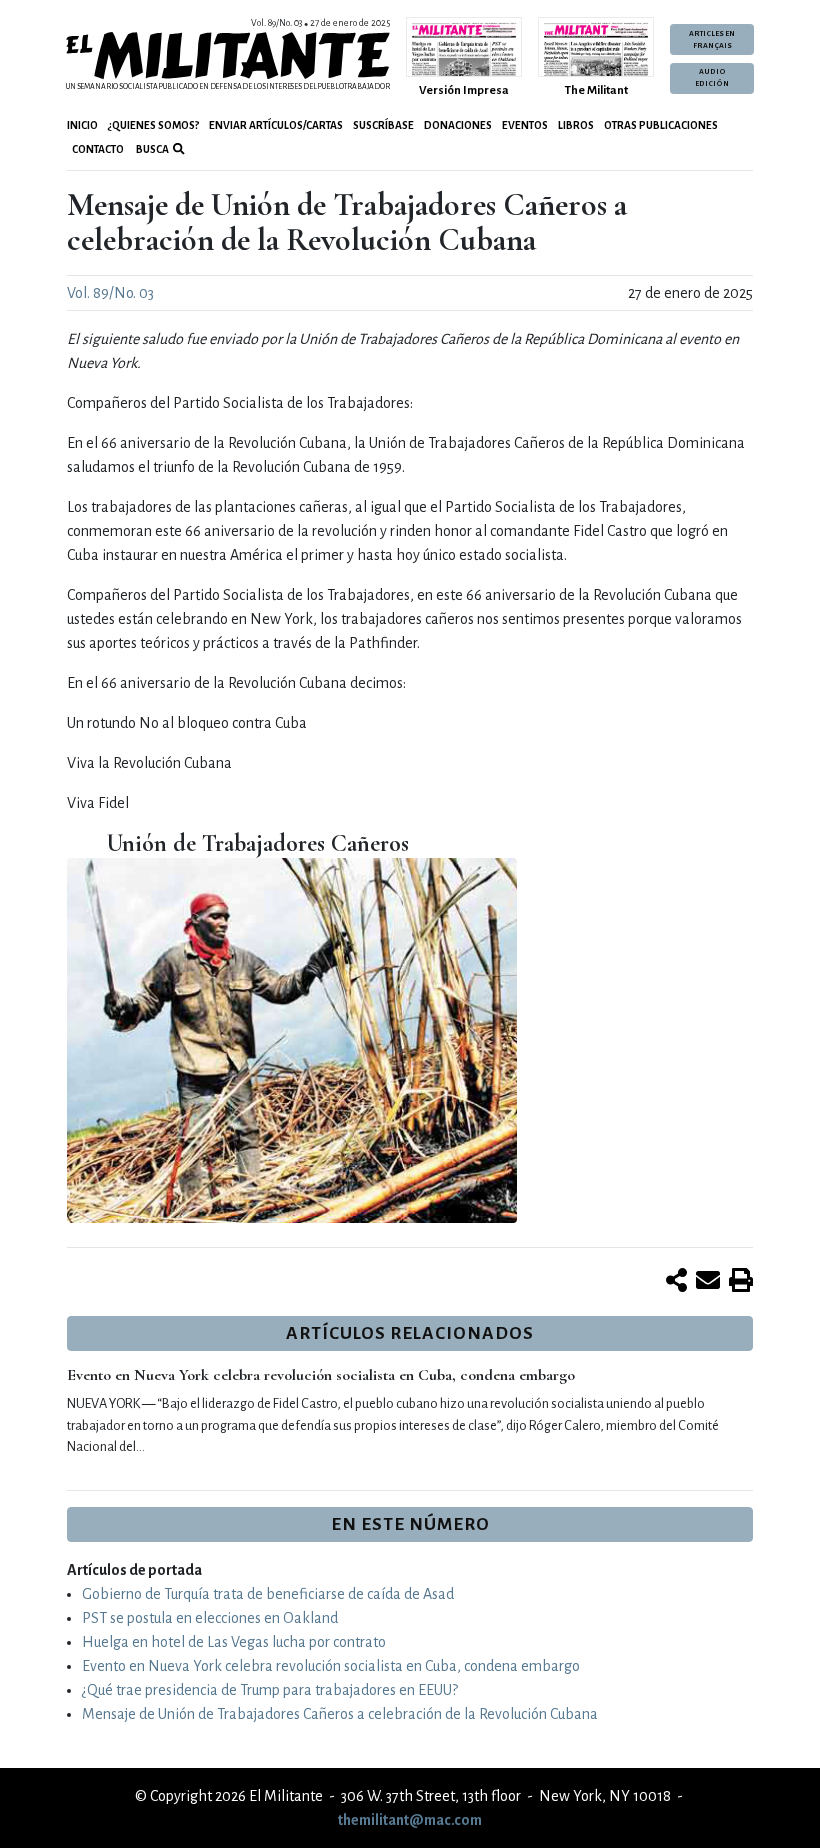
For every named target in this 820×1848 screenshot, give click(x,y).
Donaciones (458, 125)
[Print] (741, 1282)
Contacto (98, 149)
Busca (151, 149)
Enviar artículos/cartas (276, 125)
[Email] (708, 1282)
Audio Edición (712, 78)
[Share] (676, 1282)
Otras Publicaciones (661, 125)
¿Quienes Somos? (153, 125)
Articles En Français (712, 40)
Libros (576, 125)
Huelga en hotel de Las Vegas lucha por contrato (234, 1642)
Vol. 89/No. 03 (110, 293)
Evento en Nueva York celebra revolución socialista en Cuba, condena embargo (321, 1375)
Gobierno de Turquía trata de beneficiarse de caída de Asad (268, 1594)
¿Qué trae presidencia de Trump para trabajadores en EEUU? (270, 1690)
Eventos (525, 125)
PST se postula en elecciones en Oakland (210, 1618)
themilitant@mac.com (410, 1820)
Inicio (82, 125)
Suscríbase (383, 125)
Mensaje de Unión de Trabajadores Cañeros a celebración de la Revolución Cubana (340, 1714)
